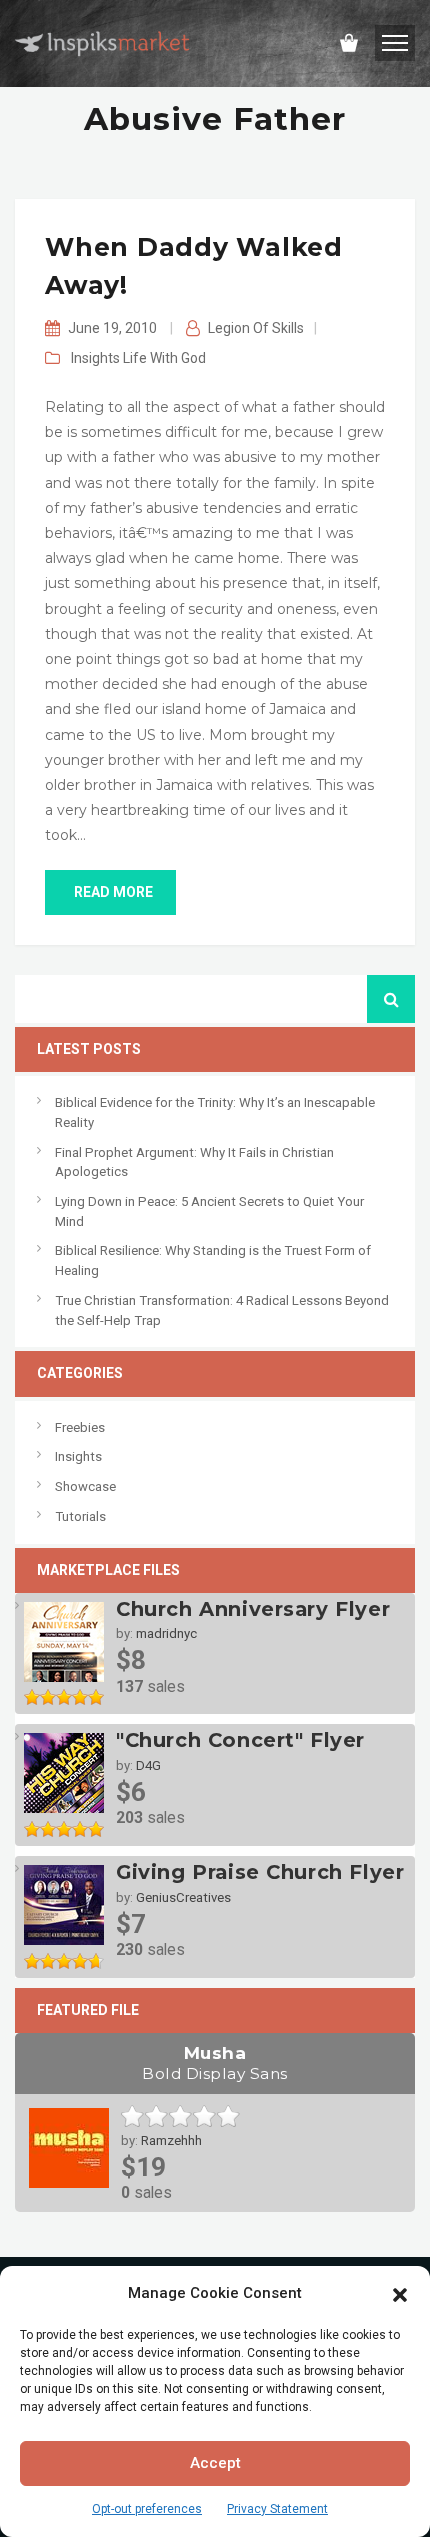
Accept (215, 2463)
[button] (400, 2293)
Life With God (164, 358)
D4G (148, 1765)
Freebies (80, 1427)
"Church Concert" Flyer (240, 1740)
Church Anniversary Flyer (253, 1609)
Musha (215, 2062)
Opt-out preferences (147, 2509)
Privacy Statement (277, 2509)
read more (113, 892)
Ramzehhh (171, 2140)
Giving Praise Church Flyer (260, 1872)
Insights (95, 358)
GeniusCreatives (183, 1897)
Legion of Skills (256, 328)
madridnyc (166, 1633)
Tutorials (80, 1516)
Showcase (85, 1486)
